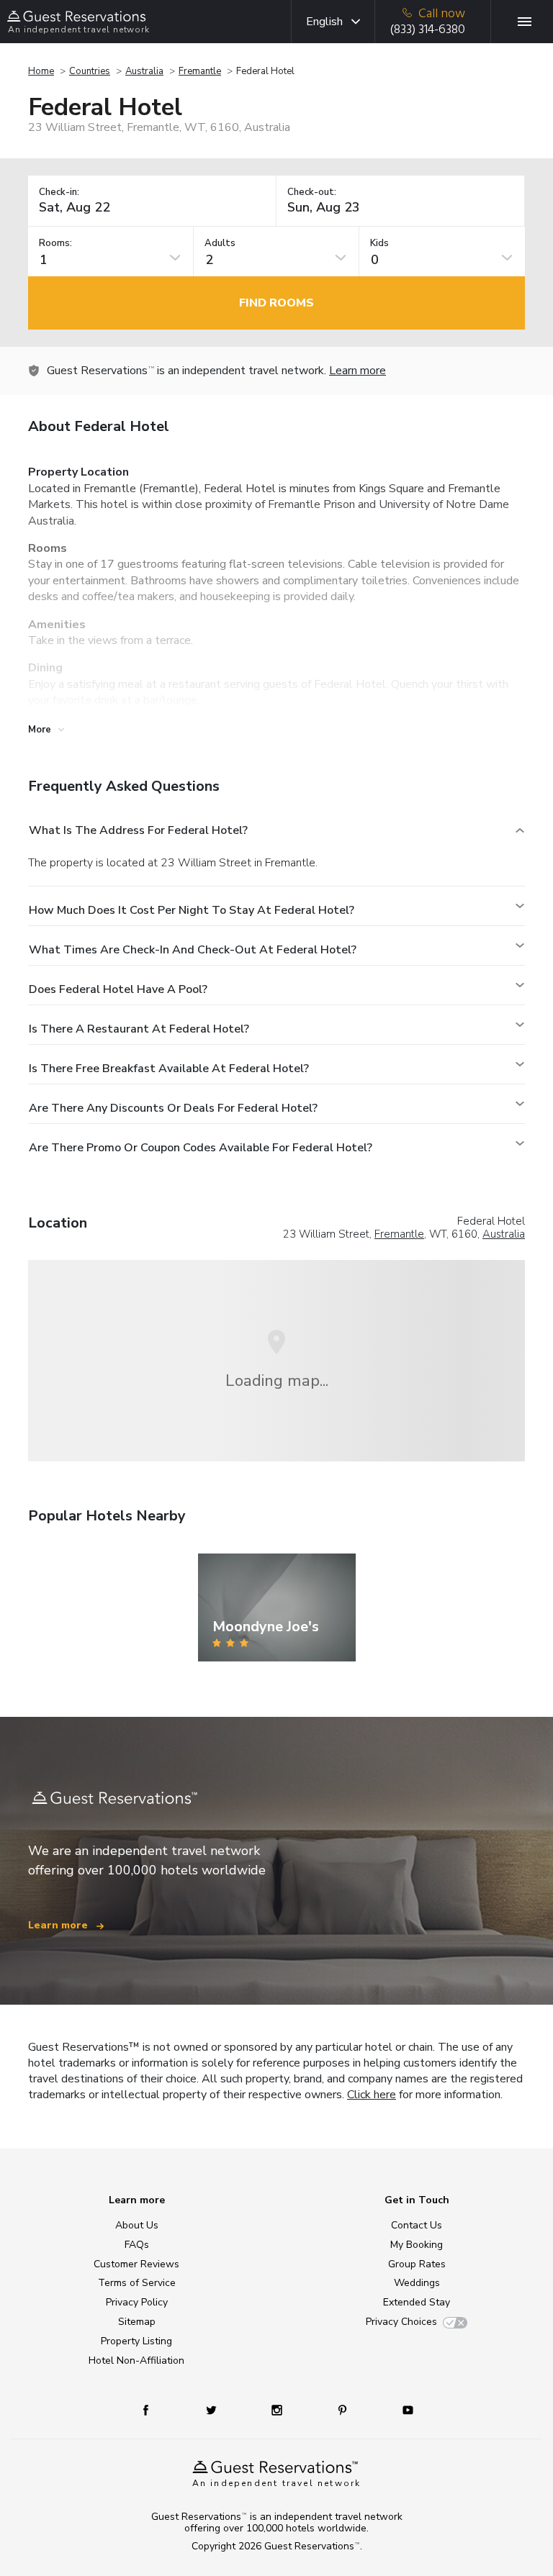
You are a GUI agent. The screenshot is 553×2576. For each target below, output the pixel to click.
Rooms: (55, 244)
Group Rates (417, 2264)
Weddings (417, 2283)
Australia (144, 71)
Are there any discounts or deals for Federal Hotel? (173, 1108)
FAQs (137, 2245)
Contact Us (417, 2225)
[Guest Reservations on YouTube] (402, 2409)
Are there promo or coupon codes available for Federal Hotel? (201, 1148)
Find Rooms (276, 303)
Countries (90, 71)
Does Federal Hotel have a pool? (118, 989)
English (324, 22)
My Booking (417, 2245)
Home (41, 71)
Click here (372, 2095)
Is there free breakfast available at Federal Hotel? (169, 1069)
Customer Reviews (136, 2264)
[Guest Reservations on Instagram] (278, 2409)
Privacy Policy (137, 2302)
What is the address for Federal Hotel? (138, 830)
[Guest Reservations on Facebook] (153, 2409)
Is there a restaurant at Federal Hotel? (139, 1029)
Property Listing (136, 2341)
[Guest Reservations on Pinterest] (344, 2409)
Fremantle (200, 71)
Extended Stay (417, 2302)
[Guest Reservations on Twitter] (213, 2409)
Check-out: (312, 192)
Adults (220, 244)
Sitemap (137, 2322)
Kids (379, 244)
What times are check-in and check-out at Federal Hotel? (193, 950)
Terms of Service (137, 2283)
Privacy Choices (401, 2322)
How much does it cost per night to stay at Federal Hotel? (192, 910)
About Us (137, 2225)
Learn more (358, 371)
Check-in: (59, 192)
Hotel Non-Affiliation (136, 2360)
